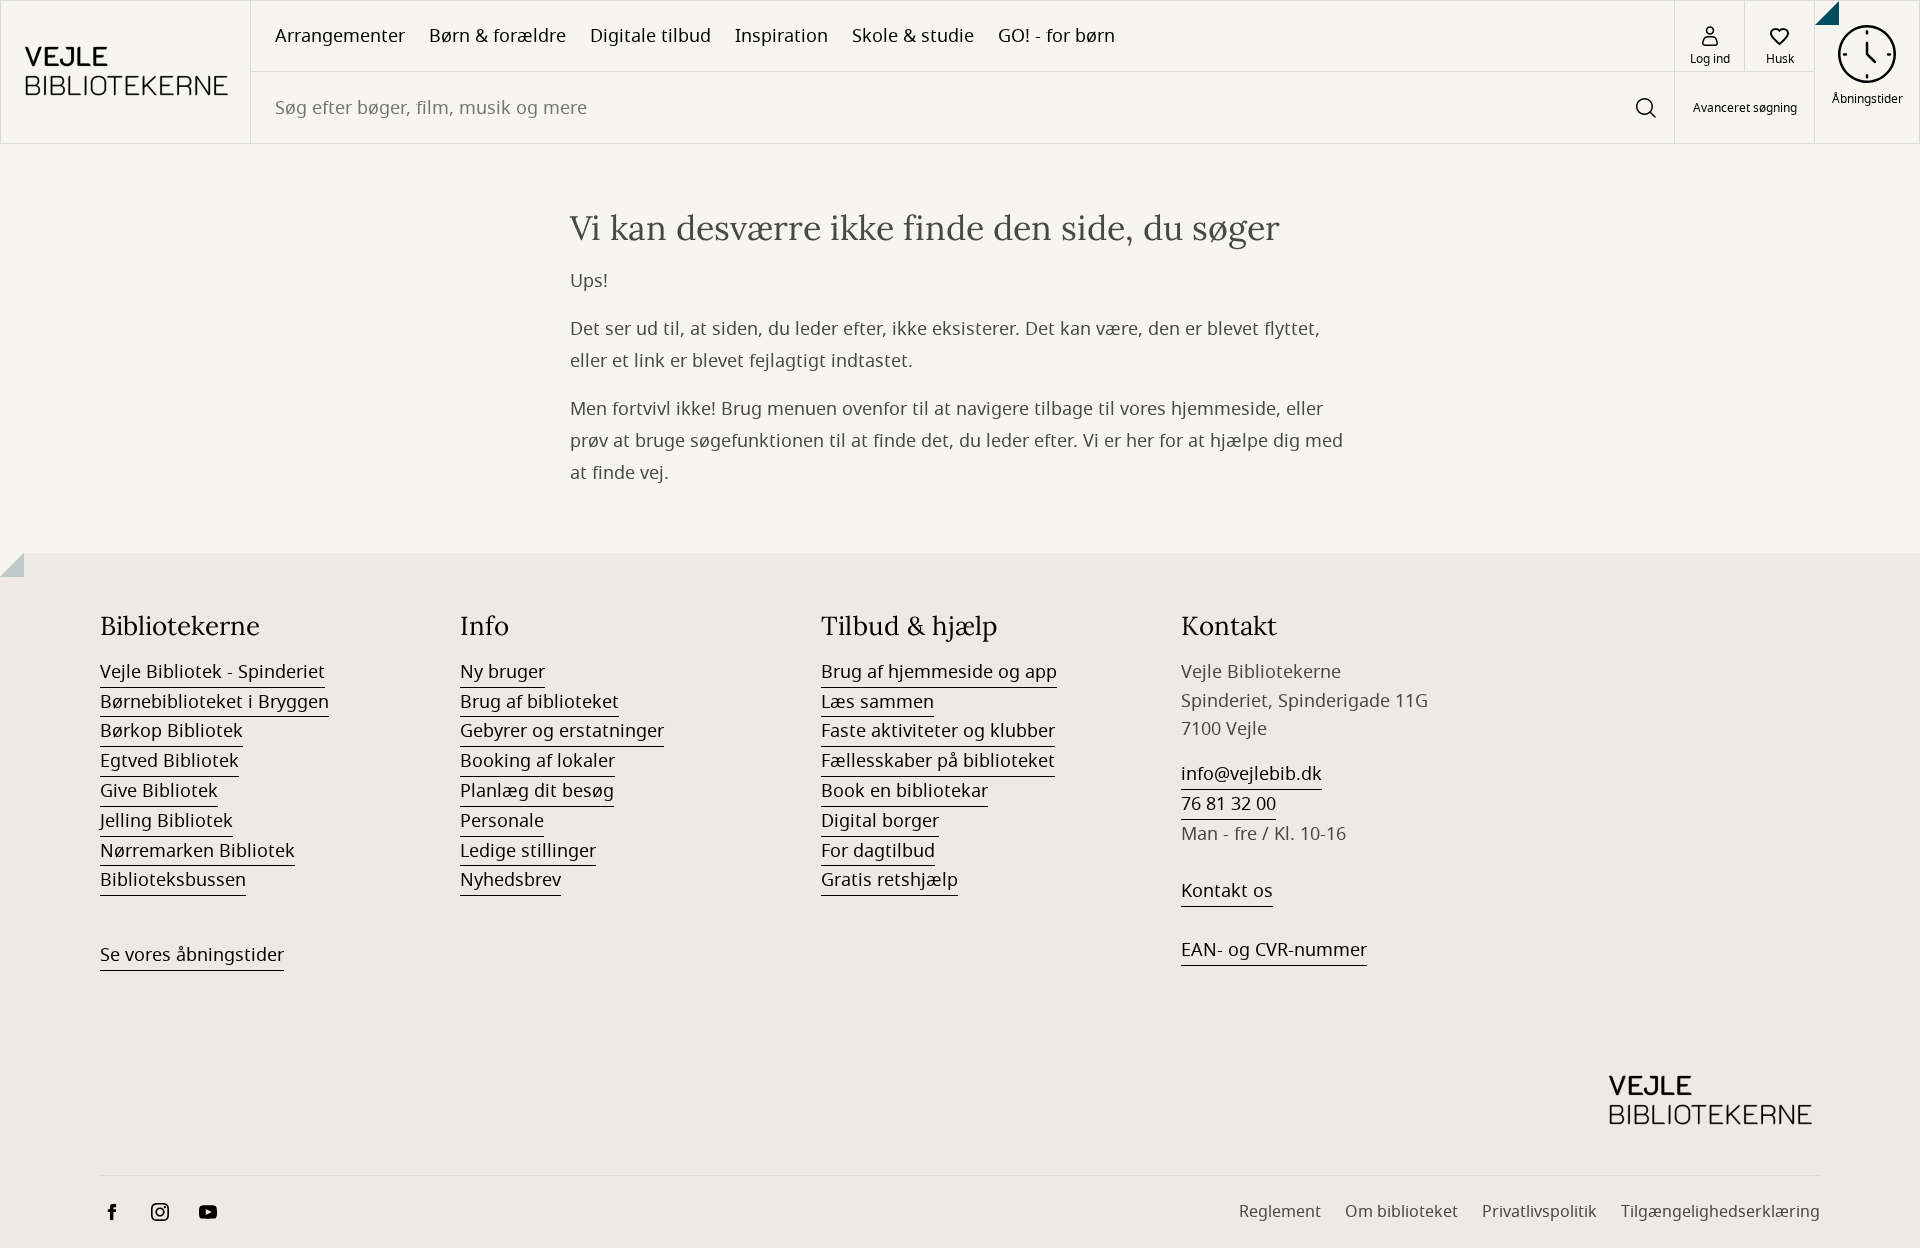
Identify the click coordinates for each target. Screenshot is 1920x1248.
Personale (502, 821)
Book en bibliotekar (904, 791)
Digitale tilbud (650, 36)
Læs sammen (877, 702)
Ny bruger (502, 672)
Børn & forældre (497, 36)
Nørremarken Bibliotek (197, 851)
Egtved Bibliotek (169, 761)
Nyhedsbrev (510, 880)
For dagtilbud (878, 851)
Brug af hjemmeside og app (939, 672)
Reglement (1280, 1212)
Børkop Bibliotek (171, 731)
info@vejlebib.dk (1251, 774)
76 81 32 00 (1228, 804)
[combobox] (962, 107)
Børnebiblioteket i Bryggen (214, 702)
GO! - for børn (1056, 36)
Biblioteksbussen (173, 880)
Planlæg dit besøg (537, 791)
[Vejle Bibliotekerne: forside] (125, 72)
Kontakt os (1227, 891)
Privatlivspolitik (1539, 1212)
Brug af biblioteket (539, 702)
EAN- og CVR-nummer (1274, 950)
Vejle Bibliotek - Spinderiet (212, 672)
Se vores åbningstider (192, 955)
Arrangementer (340, 36)
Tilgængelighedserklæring (1720, 1212)
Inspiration (781, 36)
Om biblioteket (1401, 1212)
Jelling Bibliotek (166, 821)
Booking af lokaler (537, 761)
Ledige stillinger (528, 851)
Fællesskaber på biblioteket (938, 761)
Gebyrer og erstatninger (562, 731)
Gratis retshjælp (889, 880)
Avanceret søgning (1745, 108)
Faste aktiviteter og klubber (938, 731)
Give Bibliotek (159, 791)
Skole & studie (913, 36)
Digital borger (880, 821)
